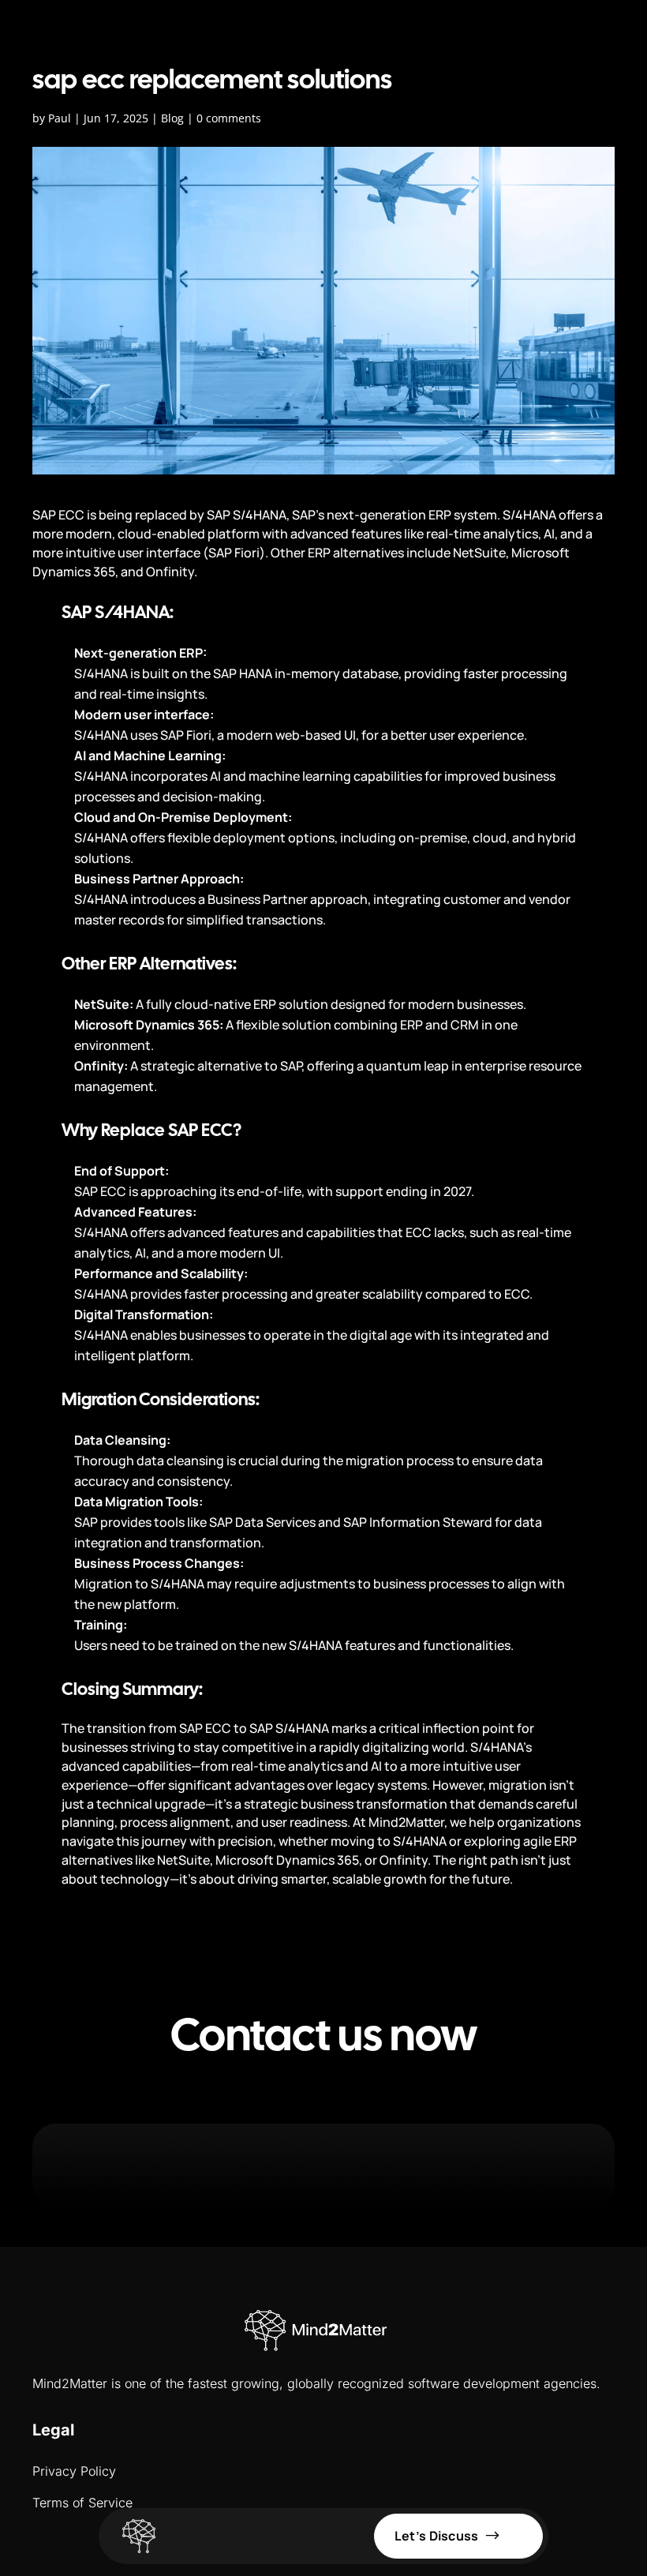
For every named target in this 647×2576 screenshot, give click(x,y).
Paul (60, 118)
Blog (172, 118)
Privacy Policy (74, 2471)
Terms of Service (82, 2503)
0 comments (229, 118)
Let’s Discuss (437, 2536)
